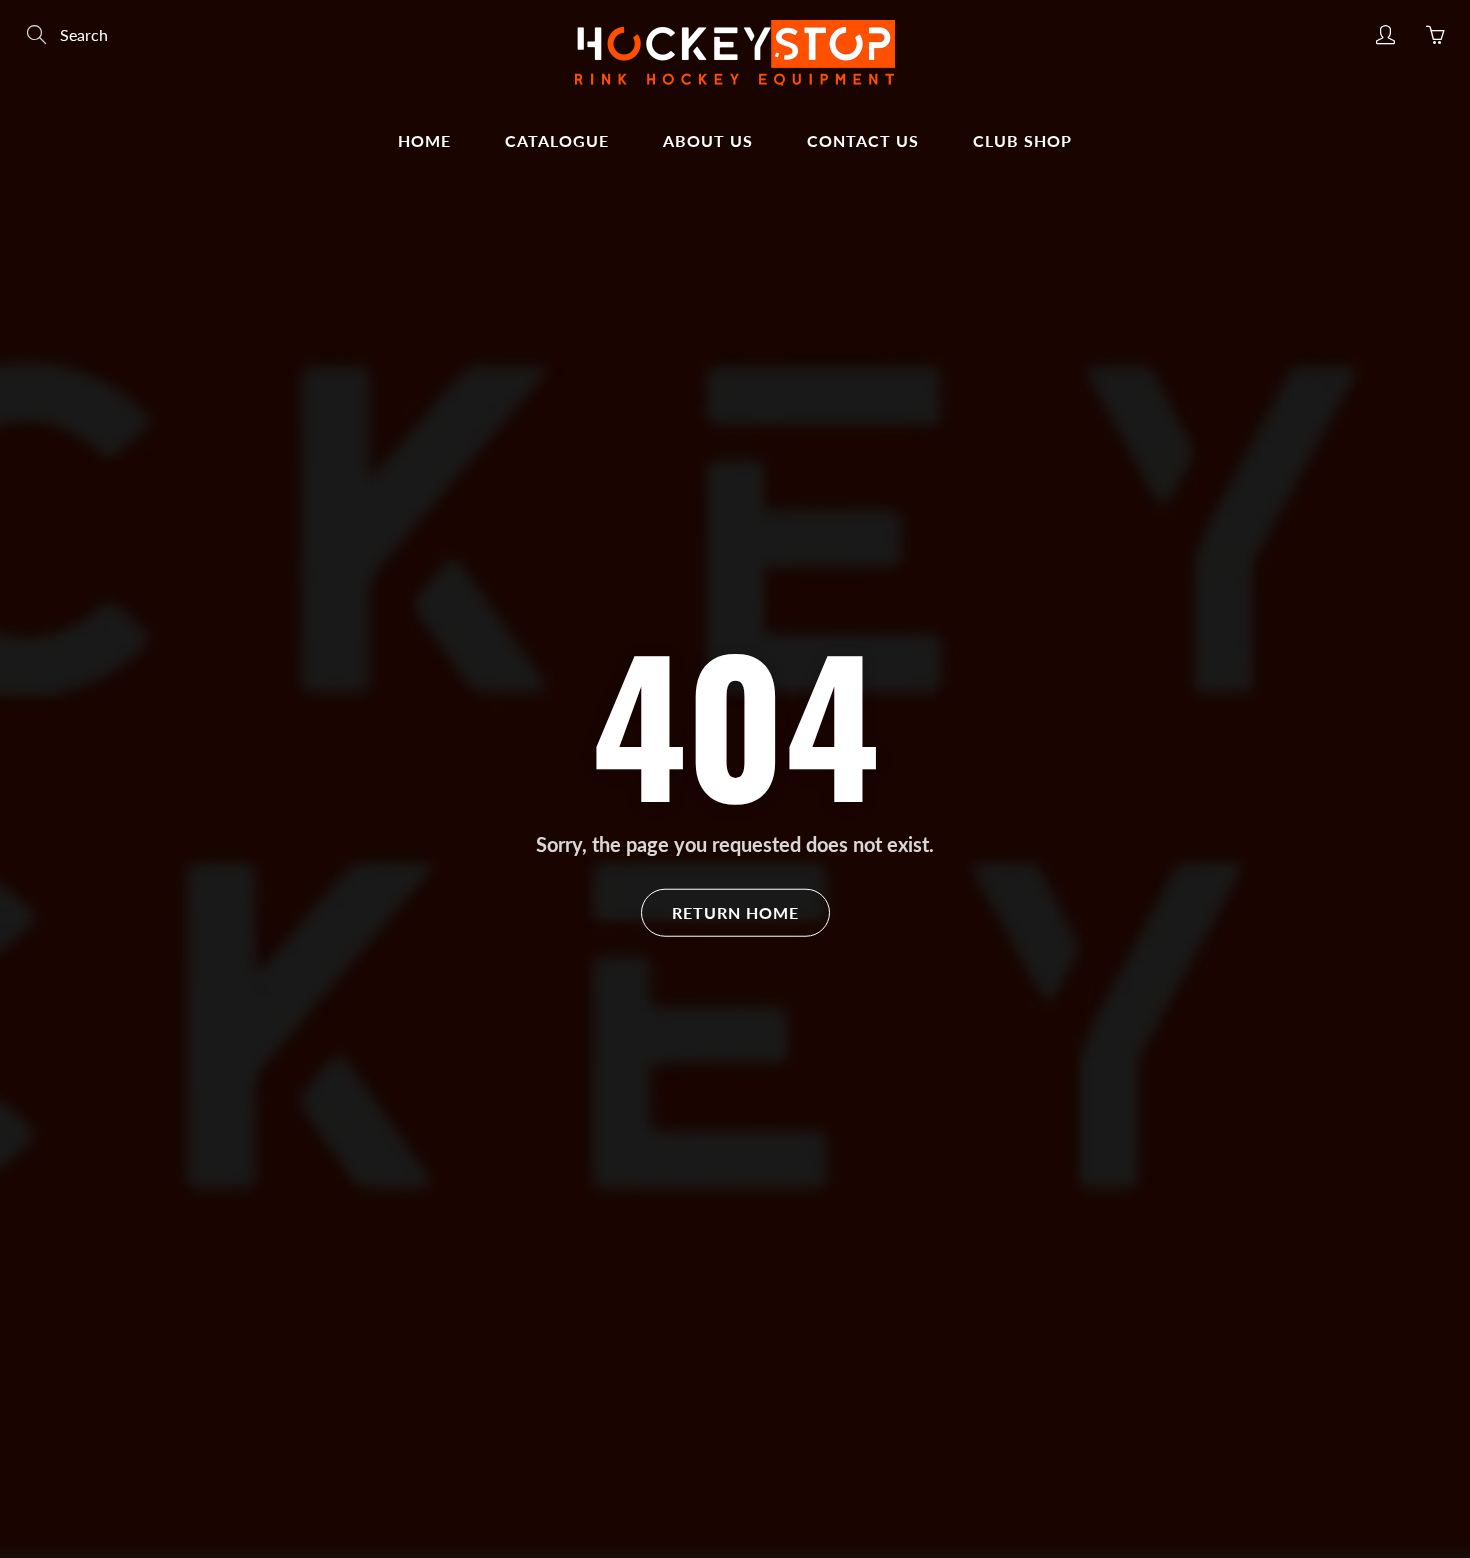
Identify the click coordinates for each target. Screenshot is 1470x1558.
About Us (708, 140)
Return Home (735, 911)
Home (424, 140)
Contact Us (863, 140)
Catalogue (557, 140)
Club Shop (1022, 140)
